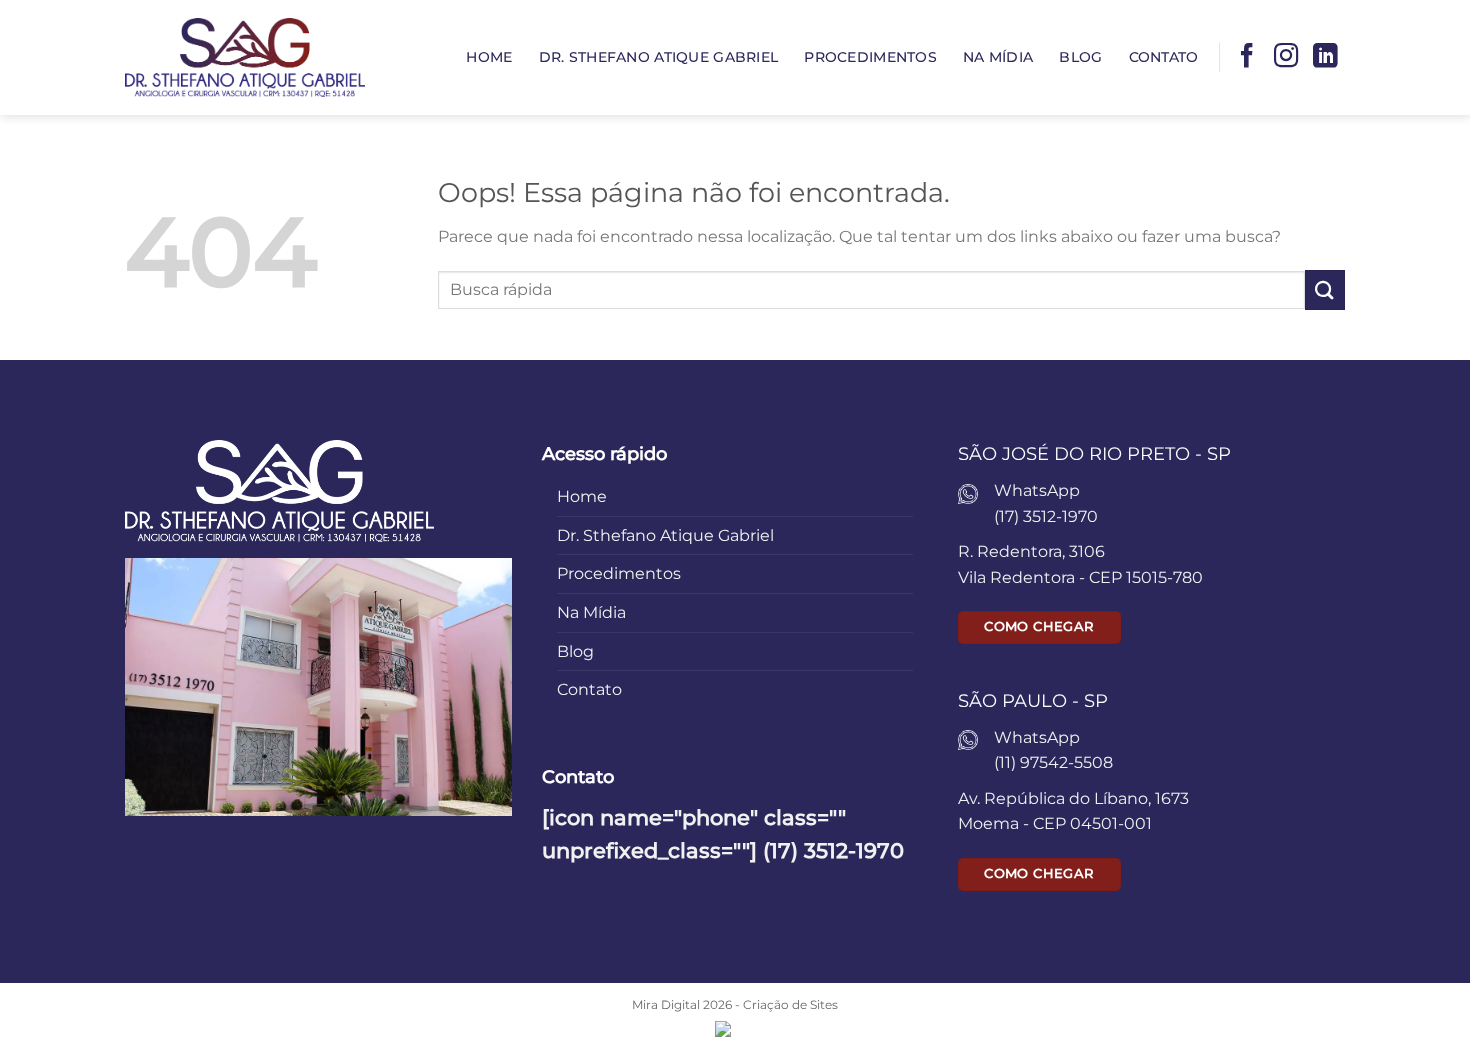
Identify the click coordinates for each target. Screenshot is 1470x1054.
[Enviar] (1325, 289)
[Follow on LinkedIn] (1325, 57)
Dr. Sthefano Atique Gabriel (659, 57)
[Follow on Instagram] (1286, 57)
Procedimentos (870, 57)
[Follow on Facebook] (1247, 57)
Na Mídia (998, 57)
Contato (1164, 57)
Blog (1080, 57)
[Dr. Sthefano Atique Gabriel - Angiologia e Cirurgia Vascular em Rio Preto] (245, 57)
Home (489, 57)
